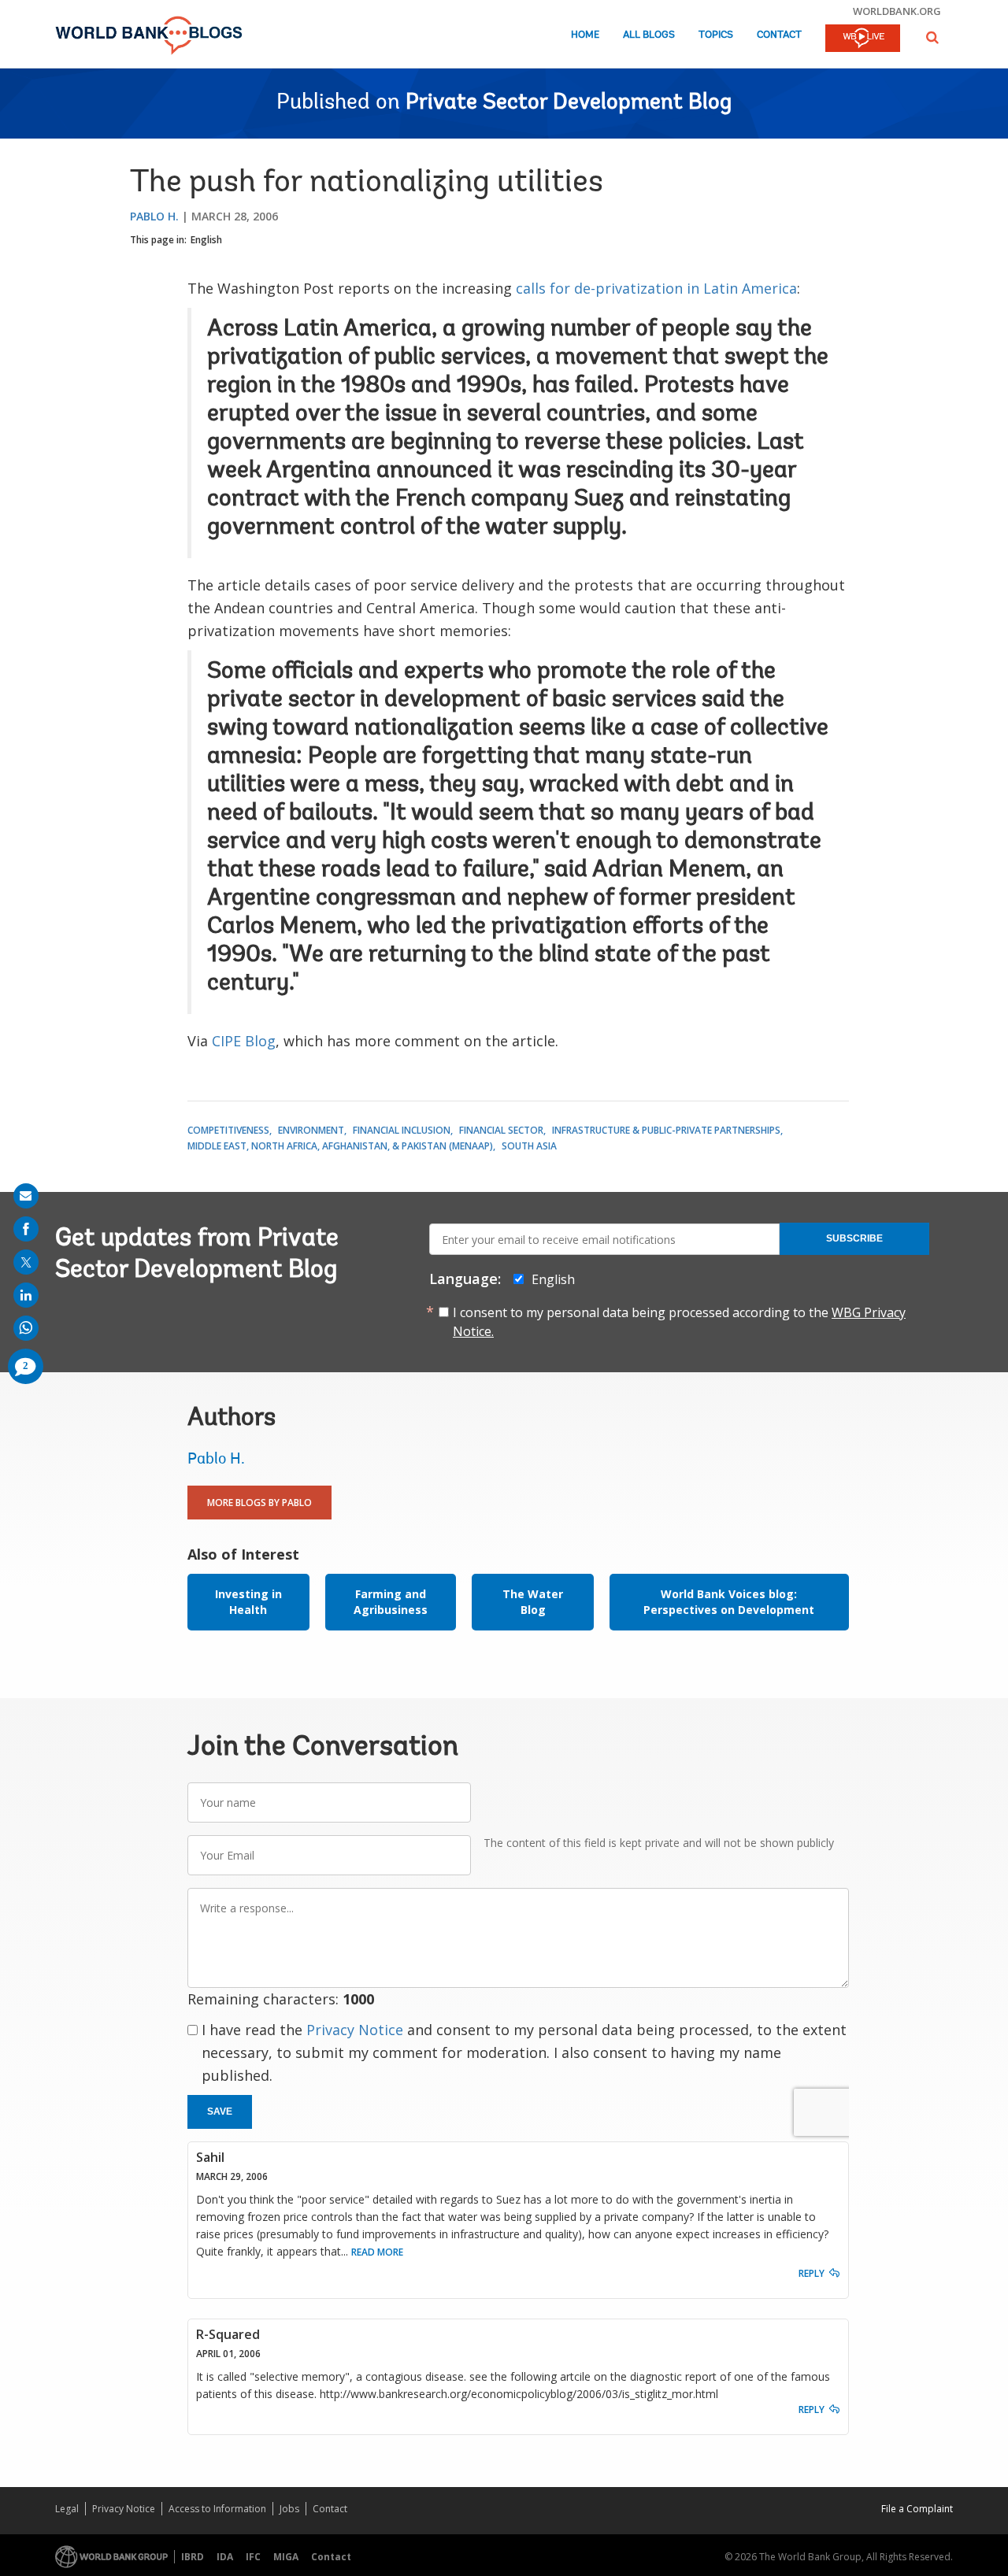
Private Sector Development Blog (569, 103)
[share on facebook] (26, 1229)
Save (220, 2112)
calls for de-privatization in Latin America (656, 288)
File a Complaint (917, 2509)
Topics (716, 35)
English (206, 240)
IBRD (193, 2557)
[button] (932, 37)
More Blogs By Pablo (259, 1503)
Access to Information (217, 2509)
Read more (377, 2252)
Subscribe (854, 1238)
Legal (67, 2509)
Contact (779, 35)
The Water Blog (533, 1602)
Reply (812, 2273)
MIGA (286, 2557)
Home (585, 35)
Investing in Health (248, 1602)
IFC (253, 2557)
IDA (225, 2557)
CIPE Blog (244, 1041)
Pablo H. (154, 216)
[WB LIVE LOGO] (863, 39)
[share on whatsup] (26, 1328)
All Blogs (649, 35)
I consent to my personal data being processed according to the (679, 1322)
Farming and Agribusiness (391, 1602)
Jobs (289, 2509)
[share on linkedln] (26, 1295)
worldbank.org (897, 11)
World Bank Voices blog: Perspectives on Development (729, 1602)
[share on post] (26, 1262)
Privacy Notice (355, 2030)
